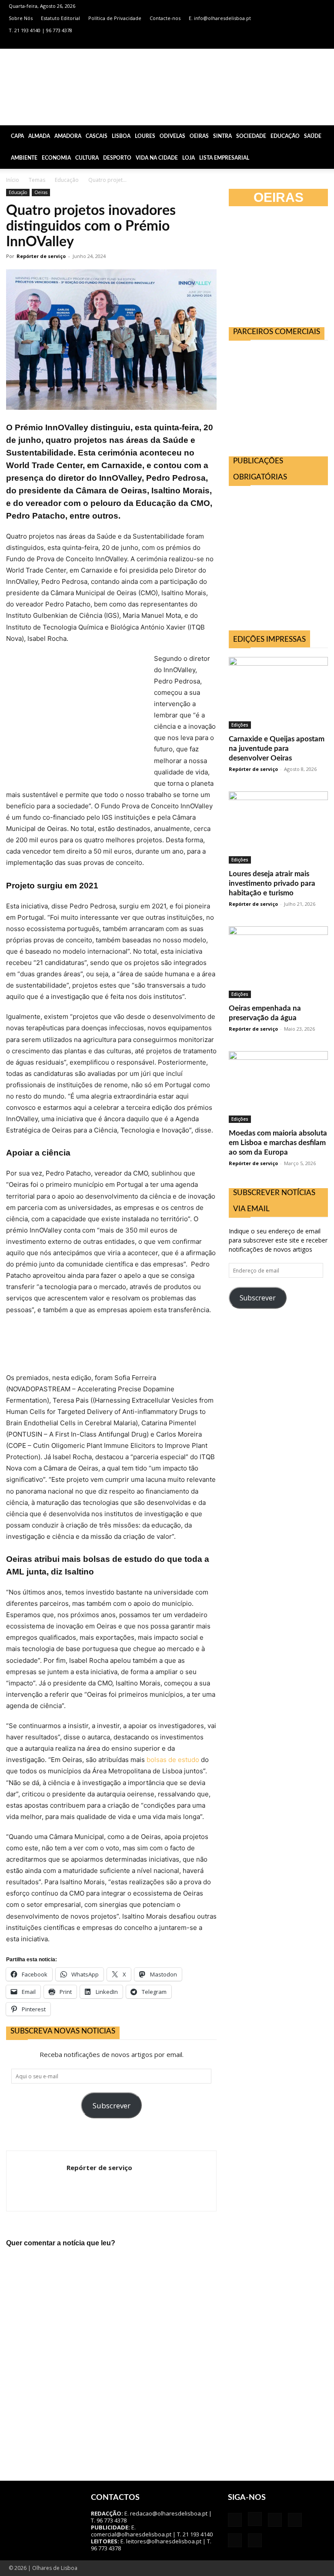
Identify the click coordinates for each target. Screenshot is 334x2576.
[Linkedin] (276, 43)
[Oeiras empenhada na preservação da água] (278, 962)
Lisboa (121, 136)
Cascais (97, 136)
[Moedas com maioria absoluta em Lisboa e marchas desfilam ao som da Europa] (278, 1087)
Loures (145, 136)
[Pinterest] (290, 43)
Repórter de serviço (41, 256)
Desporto (117, 158)
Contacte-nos (165, 18)
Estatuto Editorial (60, 18)
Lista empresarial (224, 158)
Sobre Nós (21, 18)
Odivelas (172, 136)
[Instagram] (261, 43)
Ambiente (24, 158)
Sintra (222, 136)
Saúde (313, 136)
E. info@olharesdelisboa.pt (220, 18)
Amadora (68, 136)
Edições (240, 725)
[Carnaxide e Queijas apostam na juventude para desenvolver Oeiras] (278, 693)
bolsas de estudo (173, 1760)
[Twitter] (304, 43)
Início (13, 180)
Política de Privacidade (115, 18)
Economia (56, 158)
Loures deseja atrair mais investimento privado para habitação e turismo (272, 883)
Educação (285, 136)
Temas (37, 180)
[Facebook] (247, 43)
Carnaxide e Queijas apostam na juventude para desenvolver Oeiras (277, 749)
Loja (189, 158)
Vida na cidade (157, 158)
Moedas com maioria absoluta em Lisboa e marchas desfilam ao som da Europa (278, 1143)
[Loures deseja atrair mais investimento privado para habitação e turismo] (278, 827)
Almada (39, 136)
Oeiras (199, 136)
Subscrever (112, 2105)
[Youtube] (319, 43)
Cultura (87, 158)
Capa (17, 136)
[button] (324, 136)
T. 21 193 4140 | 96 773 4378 (40, 30)
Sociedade (251, 136)
